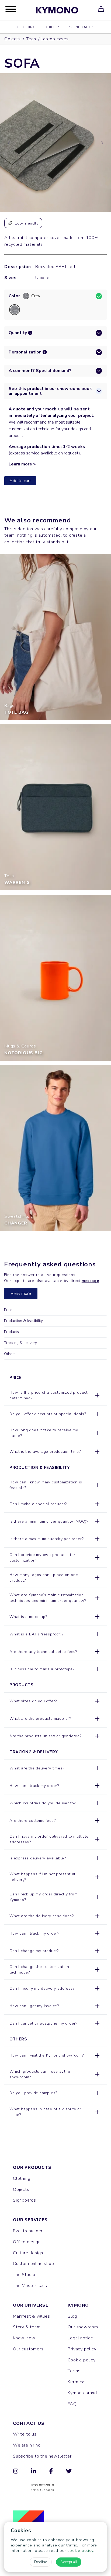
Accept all (69, 2562)
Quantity (18, 333)
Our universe (31, 2305)
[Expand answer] (97, 1395)
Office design (27, 2242)
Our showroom (83, 2327)
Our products (32, 2167)
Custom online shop (33, 2264)
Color (14, 296)
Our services (30, 2220)
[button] (30, 333)
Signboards (82, 27)
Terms (74, 2371)
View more (21, 1294)
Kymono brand (82, 2393)
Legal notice (80, 2338)
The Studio (24, 2275)
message (90, 1281)
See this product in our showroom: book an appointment (50, 391)
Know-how (24, 2338)
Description (13, 267)
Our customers (28, 2349)
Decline (41, 2562)
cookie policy (80, 2550)
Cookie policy (81, 2360)
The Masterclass (30, 2286)
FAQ (72, 2404)
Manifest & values (32, 2316)
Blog (72, 2316)
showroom (72, 2055)
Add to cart (20, 481)
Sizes (11, 278)
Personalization (25, 352)
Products (11, 1332)
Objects (53, 27)
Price (8, 1310)
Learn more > (22, 464)
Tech (31, 39)
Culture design (28, 2253)
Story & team (27, 2327)
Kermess (77, 2382)
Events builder (28, 2231)
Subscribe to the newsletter (42, 2456)
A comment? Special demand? (40, 371)
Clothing (26, 27)
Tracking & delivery (20, 1343)
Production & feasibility (23, 1321)
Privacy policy (82, 2349)
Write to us (25, 2434)
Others (10, 1354)
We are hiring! (27, 2445)
